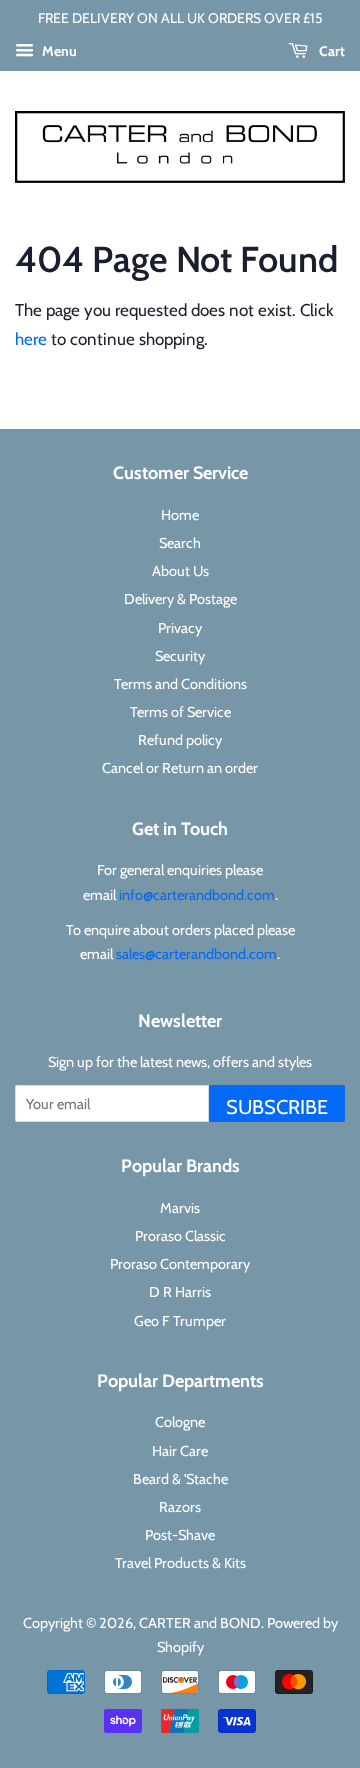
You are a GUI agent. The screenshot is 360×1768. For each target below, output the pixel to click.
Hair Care (180, 1451)
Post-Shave (180, 1535)
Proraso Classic (180, 1236)
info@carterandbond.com (197, 895)
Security (180, 656)
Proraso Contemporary (180, 1264)
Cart (330, 51)
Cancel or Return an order (180, 768)
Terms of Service (180, 712)
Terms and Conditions (180, 684)
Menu (58, 51)
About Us (180, 571)
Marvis (180, 1208)
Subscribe (277, 1107)
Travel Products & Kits (180, 1563)
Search (180, 543)
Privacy (180, 628)
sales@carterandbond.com (196, 954)
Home (180, 515)
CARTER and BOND (200, 1623)
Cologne (180, 1422)
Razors (180, 1507)
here (31, 339)
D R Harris (180, 1292)
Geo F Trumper (180, 1321)
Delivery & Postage (180, 599)
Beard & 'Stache (180, 1479)
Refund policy (180, 740)
